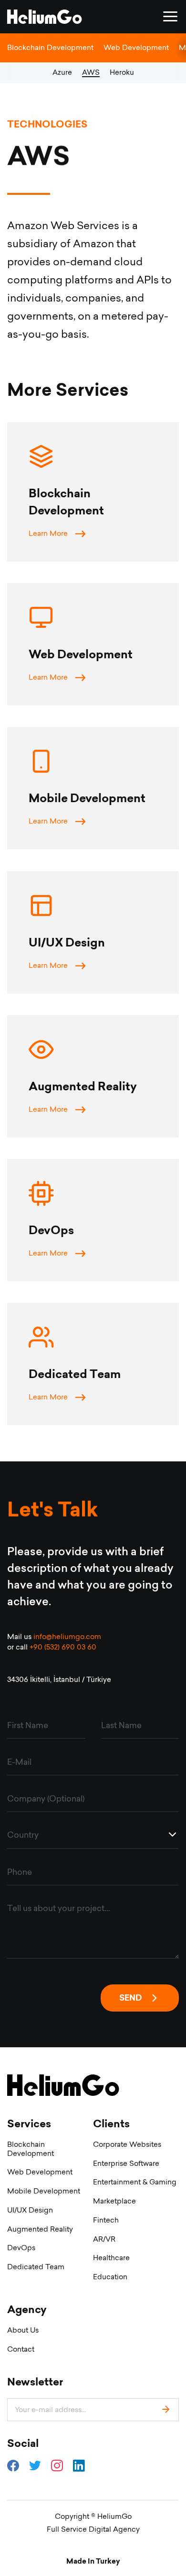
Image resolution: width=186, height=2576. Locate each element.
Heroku (122, 72)
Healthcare (111, 2258)
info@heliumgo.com (67, 1636)
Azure (62, 72)
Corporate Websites (127, 2144)
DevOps (21, 2248)
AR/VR (104, 2239)
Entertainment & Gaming (135, 2182)
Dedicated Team (36, 2267)
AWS (91, 72)
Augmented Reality (40, 2229)
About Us (23, 2330)
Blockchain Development (50, 47)
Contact (21, 2349)
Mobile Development (44, 2191)
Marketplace (114, 2201)
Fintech (106, 2220)
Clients (111, 2124)
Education (110, 2277)
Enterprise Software (126, 2163)
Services (29, 2124)
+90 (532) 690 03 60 (63, 1647)
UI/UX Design (30, 2210)
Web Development (136, 47)
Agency (27, 2309)
